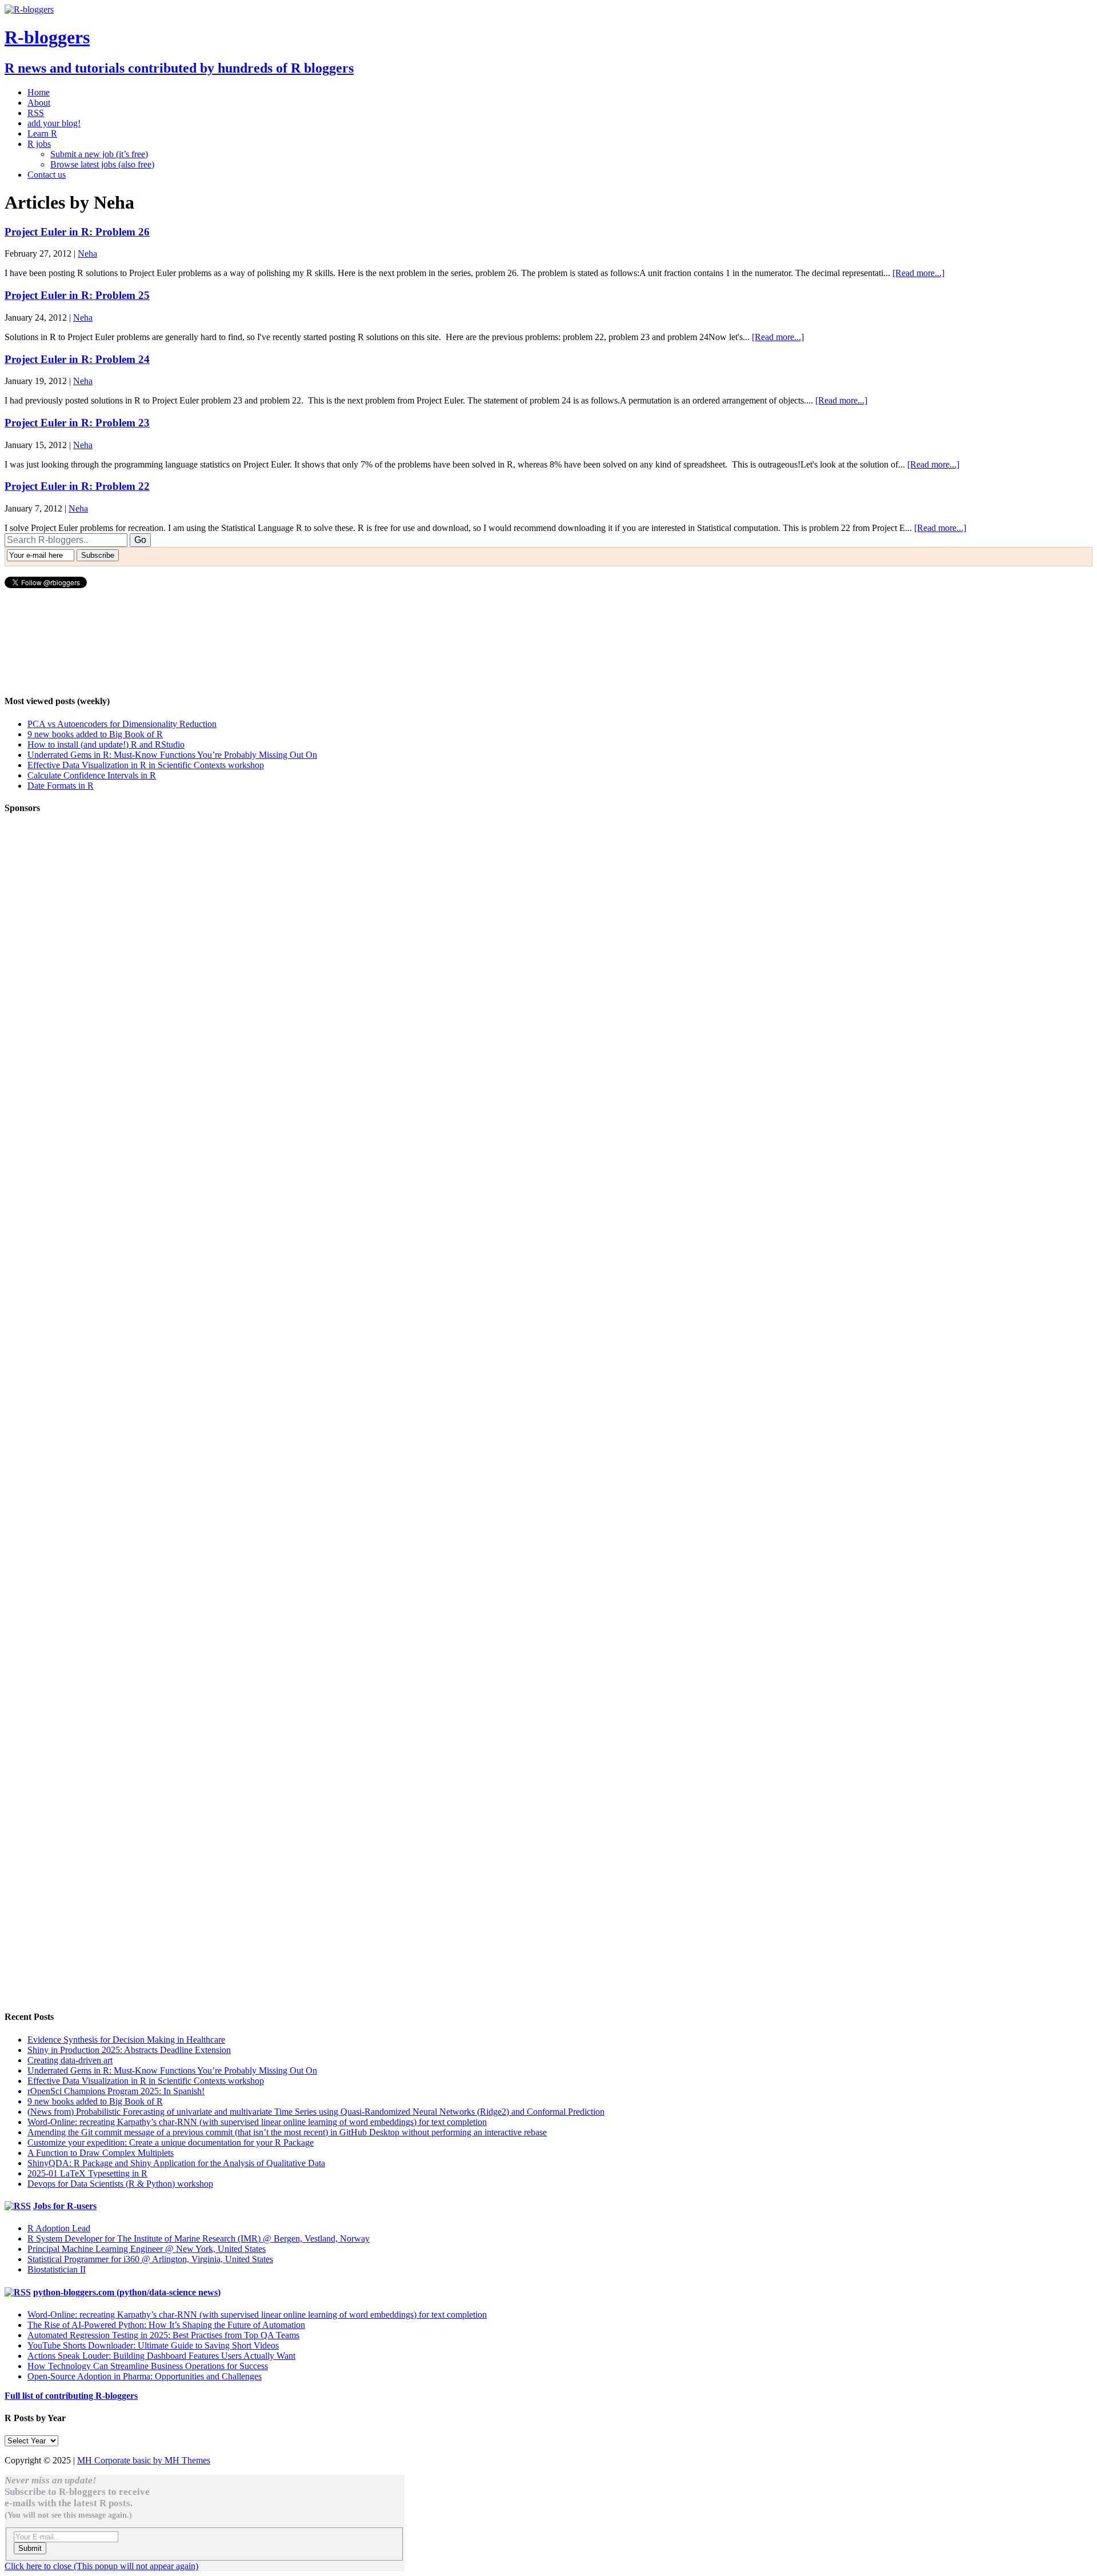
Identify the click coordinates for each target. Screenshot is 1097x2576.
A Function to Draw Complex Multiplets (101, 2153)
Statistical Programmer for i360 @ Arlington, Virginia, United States (150, 2259)
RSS (36, 113)
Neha (87, 253)
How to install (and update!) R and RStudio (106, 744)
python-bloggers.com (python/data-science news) (127, 2292)
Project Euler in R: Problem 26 (77, 232)
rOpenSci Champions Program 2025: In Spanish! (116, 2091)
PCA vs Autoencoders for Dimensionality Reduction (122, 724)
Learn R (42, 133)
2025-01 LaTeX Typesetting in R (87, 2173)
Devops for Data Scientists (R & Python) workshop (120, 2184)
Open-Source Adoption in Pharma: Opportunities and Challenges (145, 2376)
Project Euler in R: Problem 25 (77, 295)
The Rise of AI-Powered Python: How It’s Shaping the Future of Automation (166, 2325)
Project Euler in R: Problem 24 (77, 359)
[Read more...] (918, 273)
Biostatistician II (57, 2269)
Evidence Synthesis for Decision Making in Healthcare (126, 2040)
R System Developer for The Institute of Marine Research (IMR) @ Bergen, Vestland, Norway (199, 2238)
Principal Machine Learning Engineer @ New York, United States (147, 2249)
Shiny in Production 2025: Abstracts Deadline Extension (129, 2050)
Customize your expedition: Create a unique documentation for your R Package (171, 2142)
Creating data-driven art (70, 2060)
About (39, 103)
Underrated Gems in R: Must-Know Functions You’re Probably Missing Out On (172, 755)
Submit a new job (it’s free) (99, 154)
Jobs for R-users (65, 2206)
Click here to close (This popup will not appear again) (101, 2566)
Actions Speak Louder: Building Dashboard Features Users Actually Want (161, 2356)
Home (39, 92)
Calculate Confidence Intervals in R (92, 775)
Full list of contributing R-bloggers (71, 2396)
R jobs (39, 144)
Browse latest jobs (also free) (102, 164)
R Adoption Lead (59, 2228)
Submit (30, 2548)
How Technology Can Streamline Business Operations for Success (148, 2366)
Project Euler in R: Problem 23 (77, 423)
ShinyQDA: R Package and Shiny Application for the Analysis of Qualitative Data (176, 2163)
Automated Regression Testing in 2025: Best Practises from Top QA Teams (163, 2335)
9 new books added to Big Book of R (95, 734)
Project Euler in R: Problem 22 (77, 486)
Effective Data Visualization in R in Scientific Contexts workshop (146, 765)
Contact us (47, 175)
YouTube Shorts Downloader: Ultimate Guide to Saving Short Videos (153, 2345)
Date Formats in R (61, 786)
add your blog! (54, 123)
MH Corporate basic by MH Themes (144, 2460)
